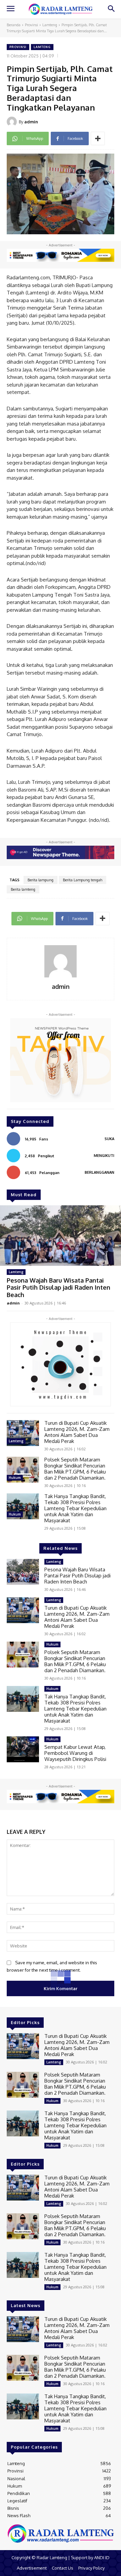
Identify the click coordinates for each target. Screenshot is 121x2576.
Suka (109, 1139)
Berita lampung (41, 880)
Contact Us (63, 2568)
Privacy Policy (91, 2568)
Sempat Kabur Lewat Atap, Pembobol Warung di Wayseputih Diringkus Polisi (75, 1753)
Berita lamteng (23, 889)
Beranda (14, 25)
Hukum (15, 1478)
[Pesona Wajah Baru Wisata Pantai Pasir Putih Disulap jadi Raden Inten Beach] (61, 1236)
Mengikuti (104, 1156)
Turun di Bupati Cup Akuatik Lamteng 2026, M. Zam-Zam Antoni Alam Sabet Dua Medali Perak (77, 1432)
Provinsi (31, 25)
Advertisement (32, 2568)
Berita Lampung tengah (83, 880)
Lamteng (50, 25)
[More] (98, 138)
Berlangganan (99, 1172)
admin (31, 122)
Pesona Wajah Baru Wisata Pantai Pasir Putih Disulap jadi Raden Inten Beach (58, 1287)
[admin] (13, 122)
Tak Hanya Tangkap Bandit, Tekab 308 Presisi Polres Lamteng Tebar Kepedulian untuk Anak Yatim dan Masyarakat (75, 1508)
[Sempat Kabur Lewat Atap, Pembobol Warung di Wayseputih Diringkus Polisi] (23, 1749)
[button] (111, 9)
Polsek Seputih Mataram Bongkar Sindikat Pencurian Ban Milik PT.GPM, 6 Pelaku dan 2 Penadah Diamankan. (75, 1469)
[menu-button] (10, 9)
